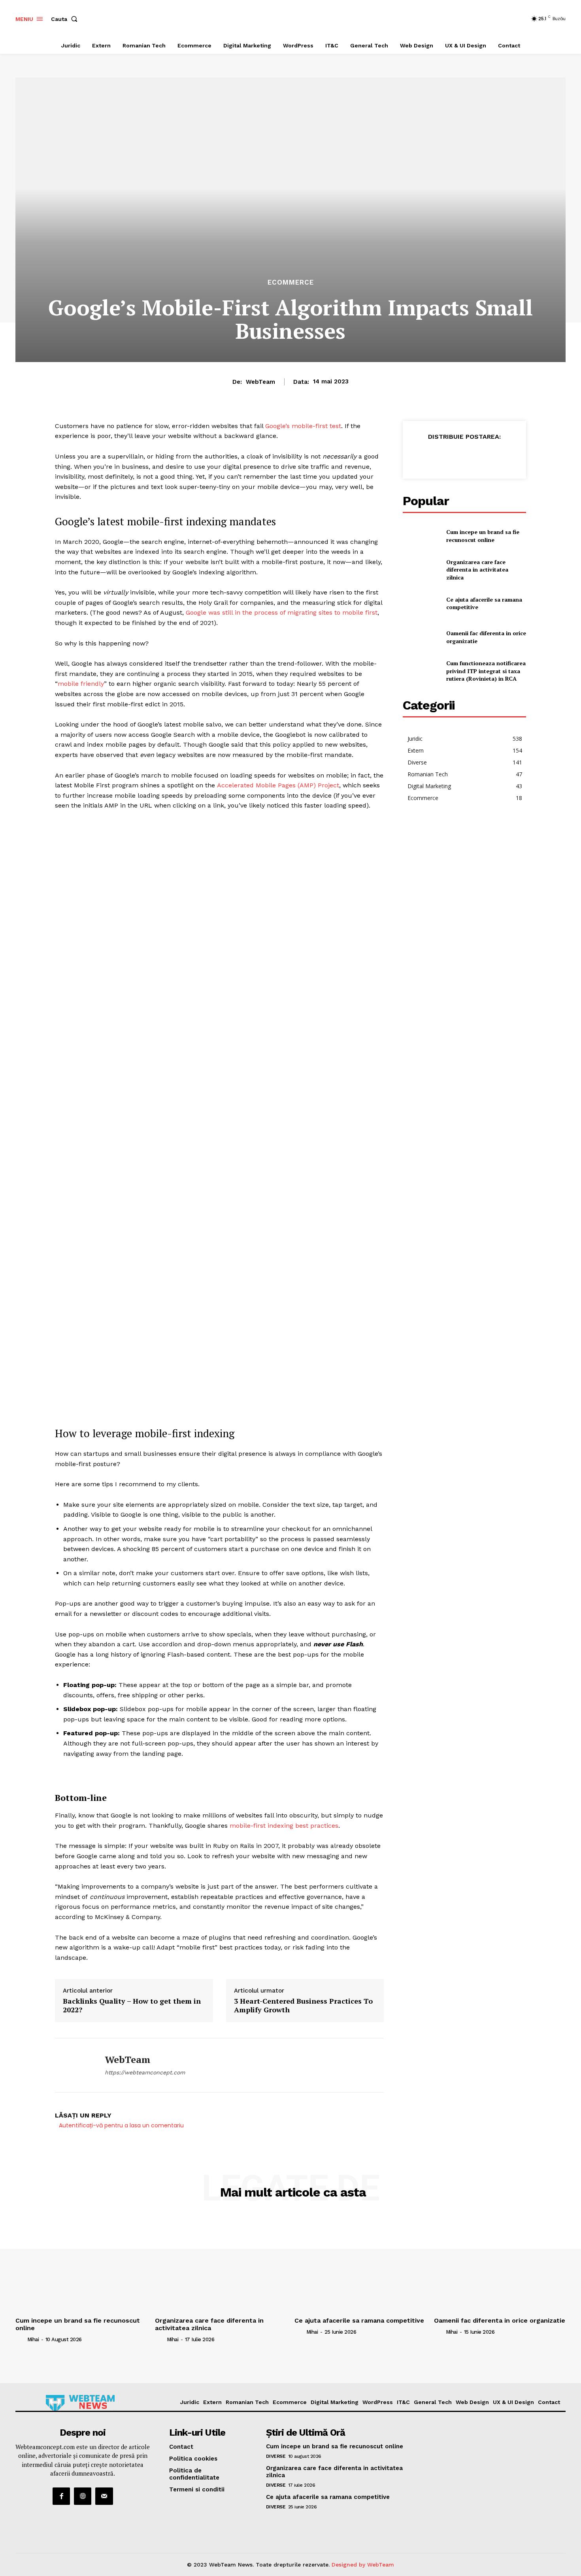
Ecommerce (291, 282)
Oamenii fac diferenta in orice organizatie (500, 2320)
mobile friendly (81, 684)
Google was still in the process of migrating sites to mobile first (282, 612)
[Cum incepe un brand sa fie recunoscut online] (421, 536)
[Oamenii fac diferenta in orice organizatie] (421, 637)
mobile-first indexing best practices (284, 1826)
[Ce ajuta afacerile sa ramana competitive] (421, 603)
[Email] (475, 456)
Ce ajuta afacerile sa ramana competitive (359, 2320)
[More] (530, 456)
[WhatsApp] (456, 456)
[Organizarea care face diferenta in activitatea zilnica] (421, 569)
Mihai (33, 2339)
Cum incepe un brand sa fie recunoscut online (483, 536)
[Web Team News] (80, 2403)
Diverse (276, 2456)
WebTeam (260, 382)
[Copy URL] (511, 456)
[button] (66, 19)
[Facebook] (420, 456)
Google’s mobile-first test (303, 426)
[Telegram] (493, 456)
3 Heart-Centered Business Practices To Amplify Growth (303, 2005)
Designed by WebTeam (363, 2565)
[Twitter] (438, 456)
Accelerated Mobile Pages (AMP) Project (278, 785)
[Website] (83, 2496)
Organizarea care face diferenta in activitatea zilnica (477, 570)
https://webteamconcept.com (145, 2072)
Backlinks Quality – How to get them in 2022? (132, 2005)
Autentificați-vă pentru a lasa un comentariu (121, 2125)
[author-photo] (21, 2339)
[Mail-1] (104, 2496)
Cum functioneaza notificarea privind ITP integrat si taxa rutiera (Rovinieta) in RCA (486, 671)
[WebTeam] (74, 2065)
